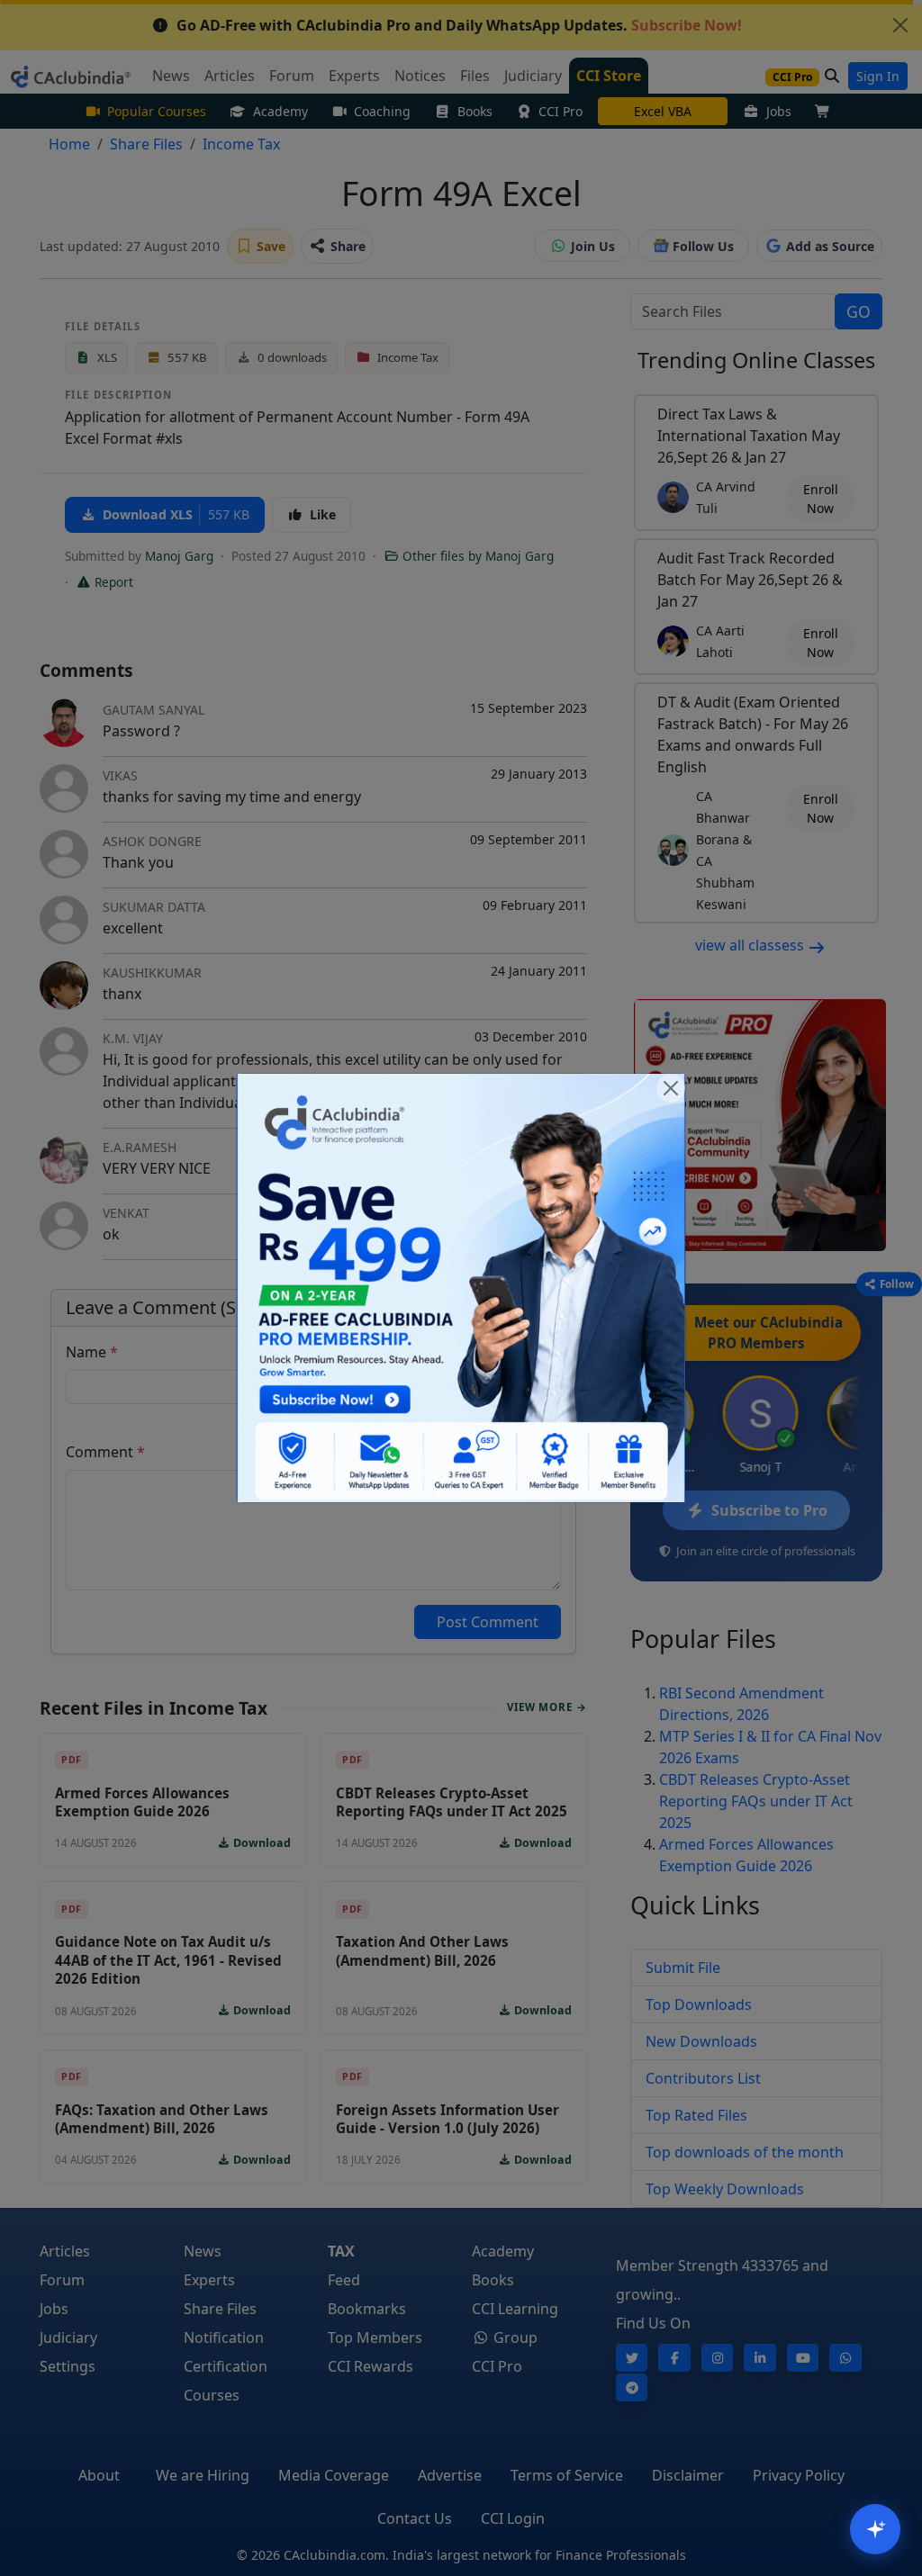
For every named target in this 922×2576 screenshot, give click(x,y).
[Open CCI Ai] (875, 2529)
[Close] (671, 1088)
